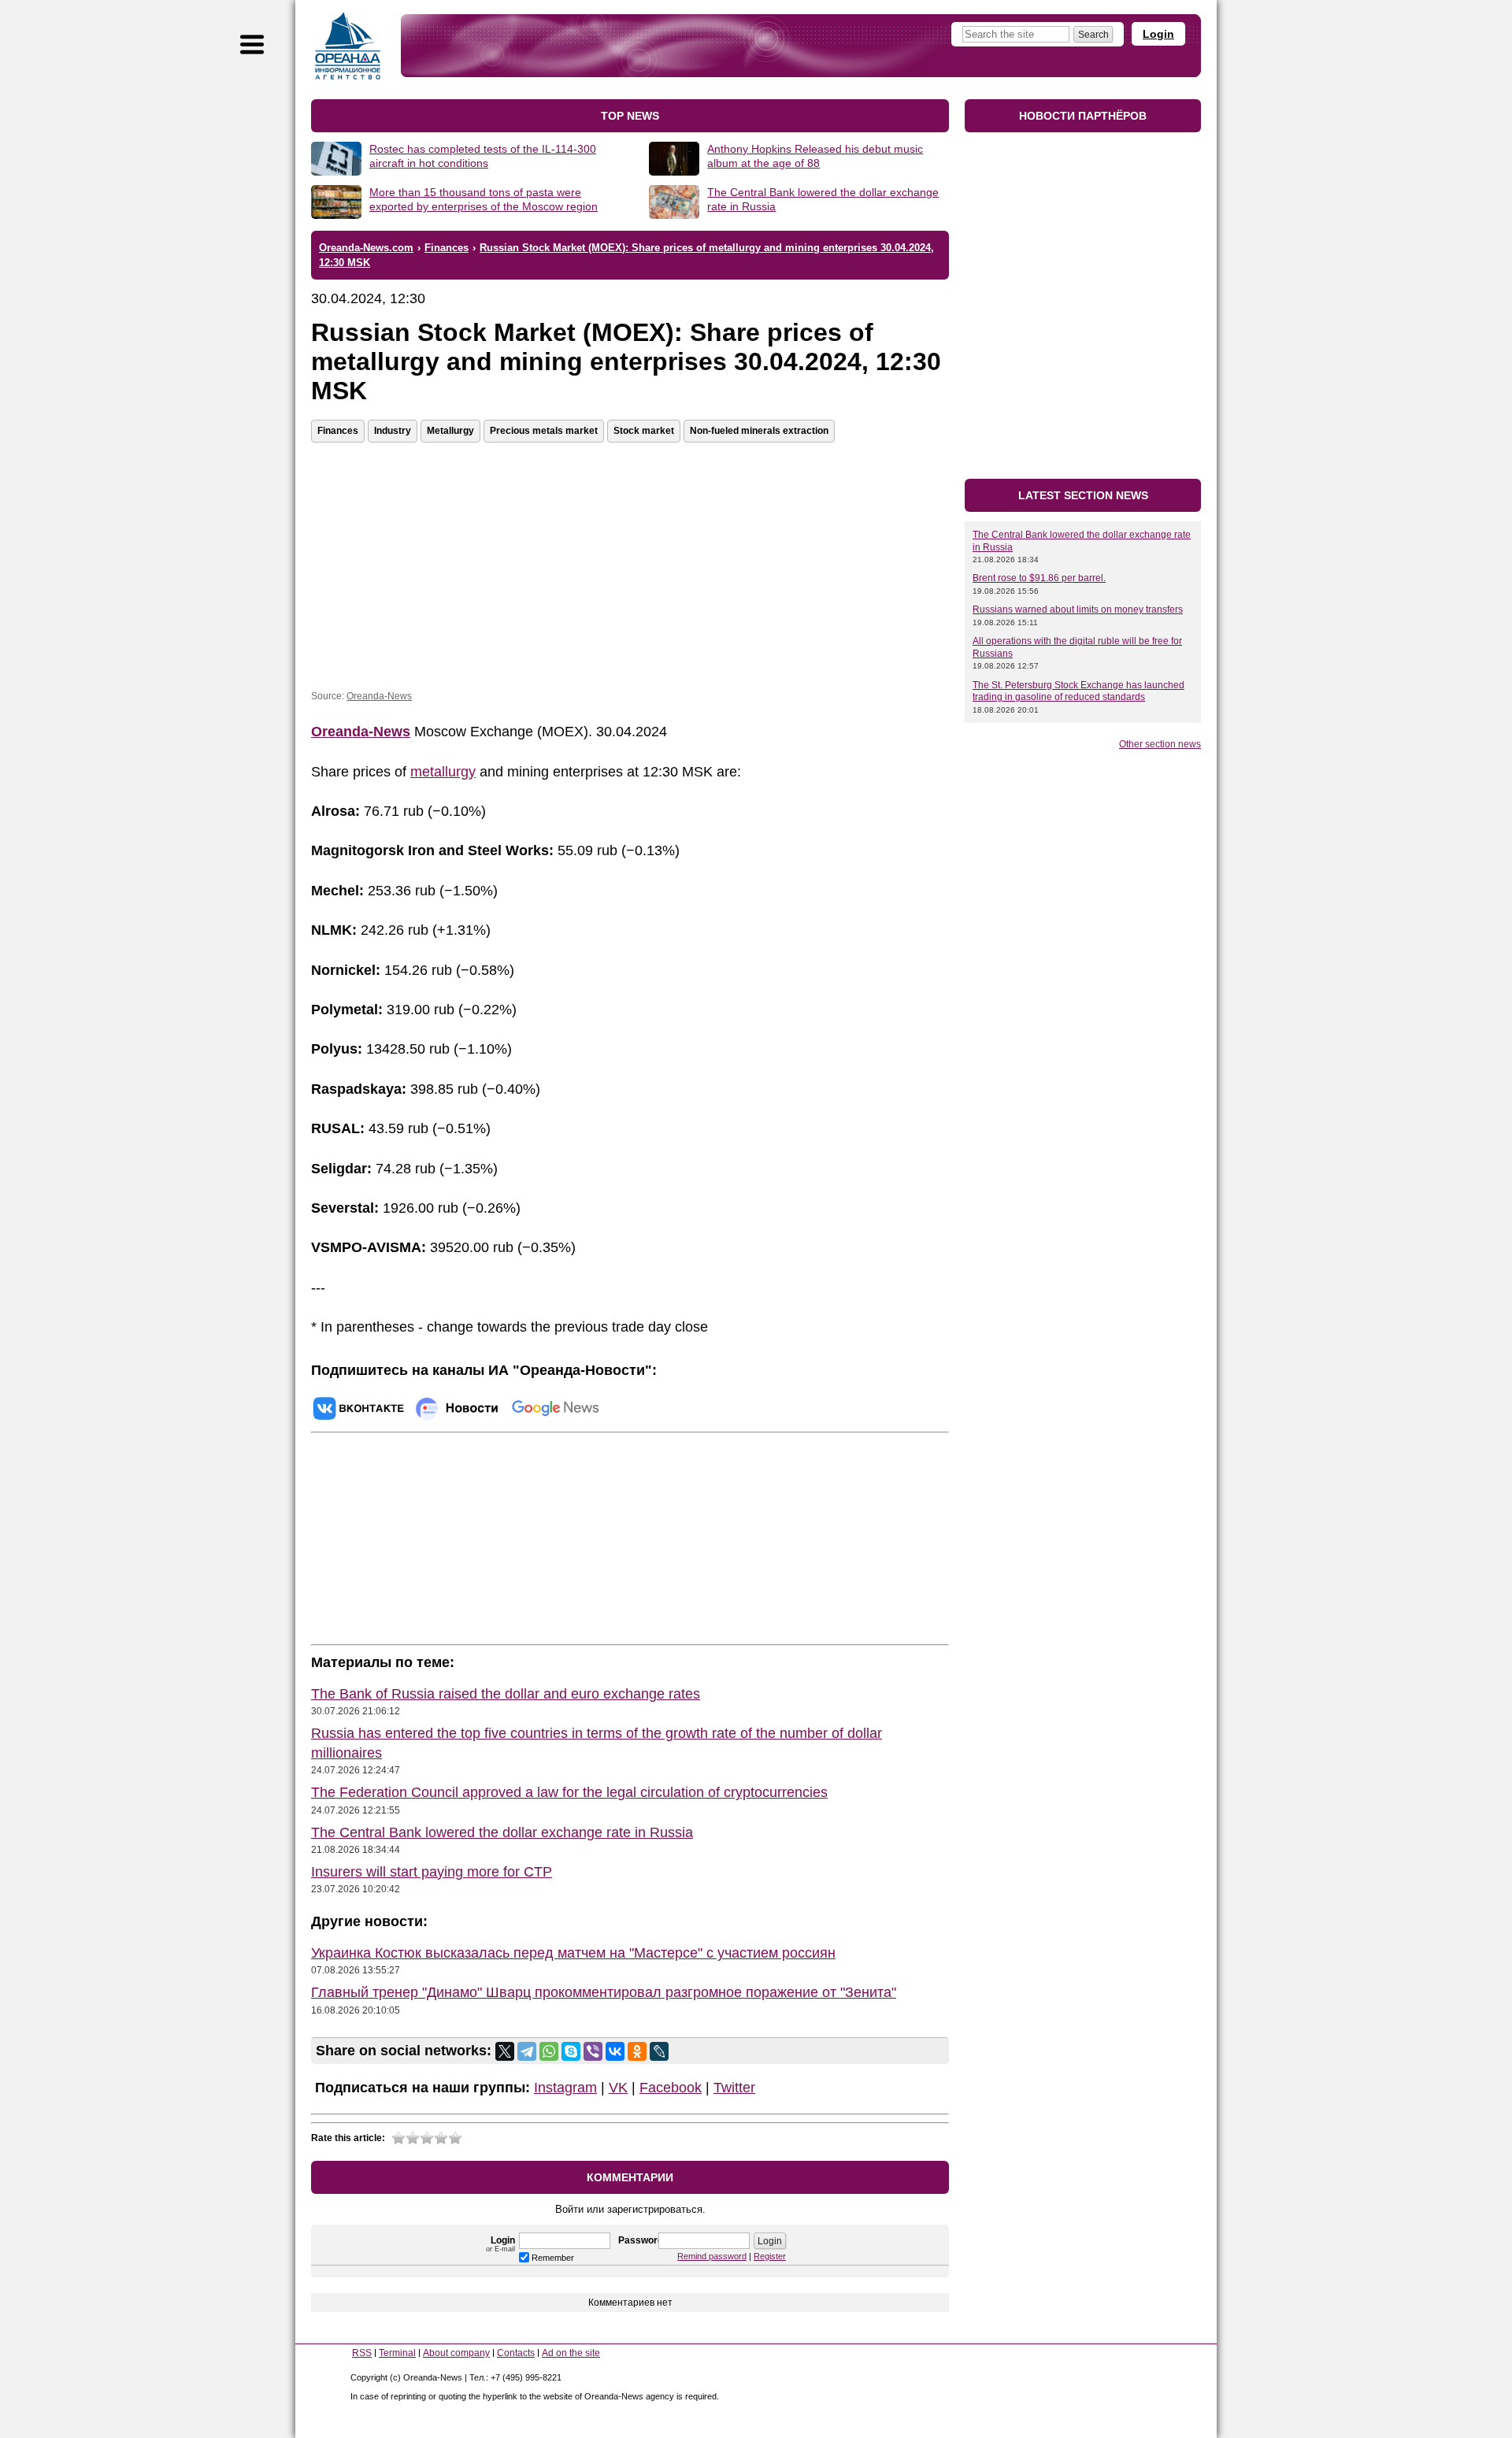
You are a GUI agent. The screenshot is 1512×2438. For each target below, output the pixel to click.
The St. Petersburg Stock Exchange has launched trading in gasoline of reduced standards (1078, 691)
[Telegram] (527, 2051)
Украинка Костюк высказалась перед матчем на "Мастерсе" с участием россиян (573, 1953)
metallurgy (443, 772)
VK (618, 2088)
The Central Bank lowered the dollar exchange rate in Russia (502, 1832)
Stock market (644, 431)
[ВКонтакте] (615, 2051)
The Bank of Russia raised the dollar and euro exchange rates (506, 1694)
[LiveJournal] (659, 2051)
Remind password (712, 2256)
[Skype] (571, 2051)
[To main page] (348, 46)
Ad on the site (571, 2353)
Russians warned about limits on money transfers (1078, 609)
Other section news (1160, 744)
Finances (338, 431)
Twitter (734, 2088)
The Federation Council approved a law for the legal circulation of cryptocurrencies (569, 1792)
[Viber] (593, 2051)
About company (456, 2353)
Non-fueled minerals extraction (759, 431)
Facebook (671, 2088)
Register (770, 2256)
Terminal (397, 2353)
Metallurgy (450, 431)
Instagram (565, 2088)
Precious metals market (544, 431)
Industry (393, 431)
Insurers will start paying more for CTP (432, 1872)
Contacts (516, 2353)
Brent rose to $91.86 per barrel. (1039, 578)
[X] (505, 2051)
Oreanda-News (379, 696)
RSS (362, 2353)
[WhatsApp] (549, 2051)
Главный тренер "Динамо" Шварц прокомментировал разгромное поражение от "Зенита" (604, 1992)
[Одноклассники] (637, 2051)
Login (1158, 34)
